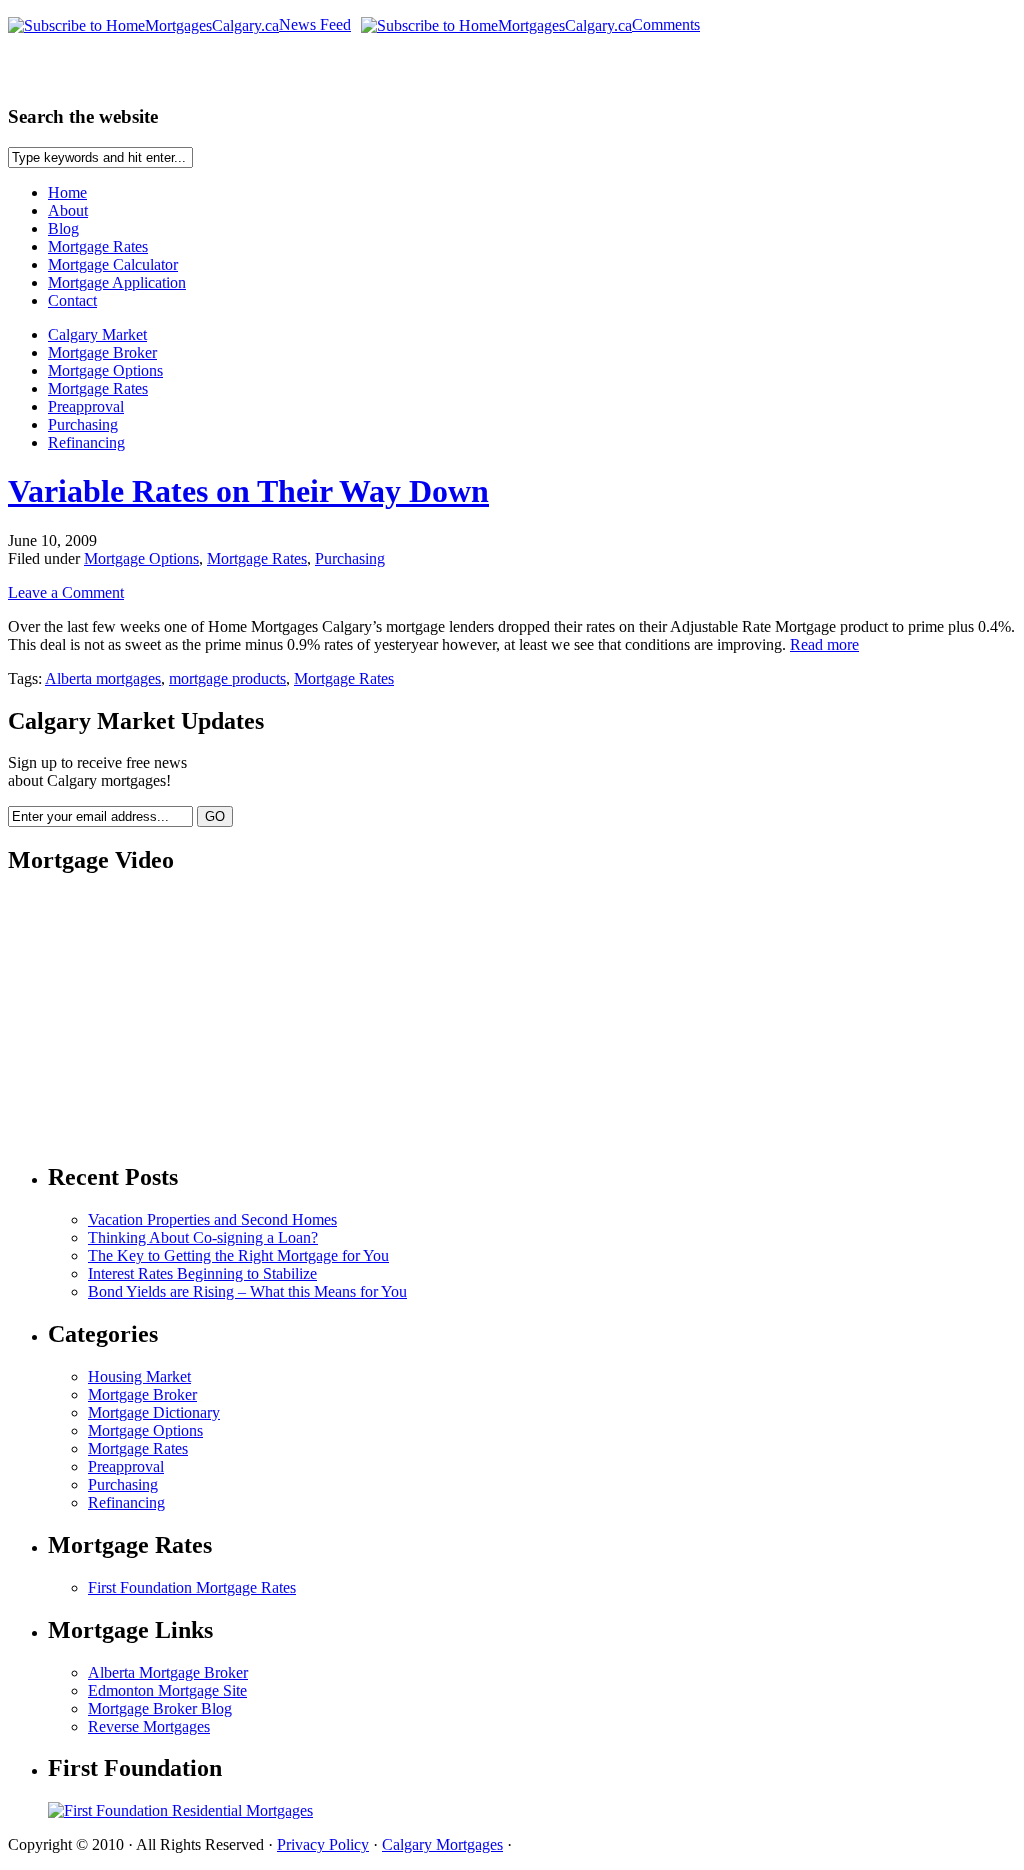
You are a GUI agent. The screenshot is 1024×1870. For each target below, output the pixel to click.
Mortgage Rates (98, 246)
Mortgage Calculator (113, 264)
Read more (824, 644)
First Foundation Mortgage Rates (192, 1587)
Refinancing (86, 442)
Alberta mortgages (103, 678)
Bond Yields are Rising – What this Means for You (247, 1291)
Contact (72, 300)
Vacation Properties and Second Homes (212, 1219)
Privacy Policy (323, 1844)
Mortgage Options (105, 370)
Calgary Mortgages (442, 1844)
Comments (666, 24)
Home (67, 192)
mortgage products (227, 678)
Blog (63, 228)
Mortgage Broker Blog (160, 1708)
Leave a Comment (66, 592)
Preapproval (86, 406)
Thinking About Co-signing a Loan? (203, 1237)
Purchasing (83, 424)
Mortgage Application (117, 282)
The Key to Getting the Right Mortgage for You (238, 1255)
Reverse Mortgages (149, 1726)
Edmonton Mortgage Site (167, 1690)
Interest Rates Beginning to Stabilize (202, 1273)
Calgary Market (97, 334)
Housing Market (139, 1376)
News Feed (315, 24)
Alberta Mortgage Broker (168, 1672)
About (68, 210)
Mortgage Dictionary (154, 1412)
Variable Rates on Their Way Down (248, 491)
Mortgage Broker (102, 352)
